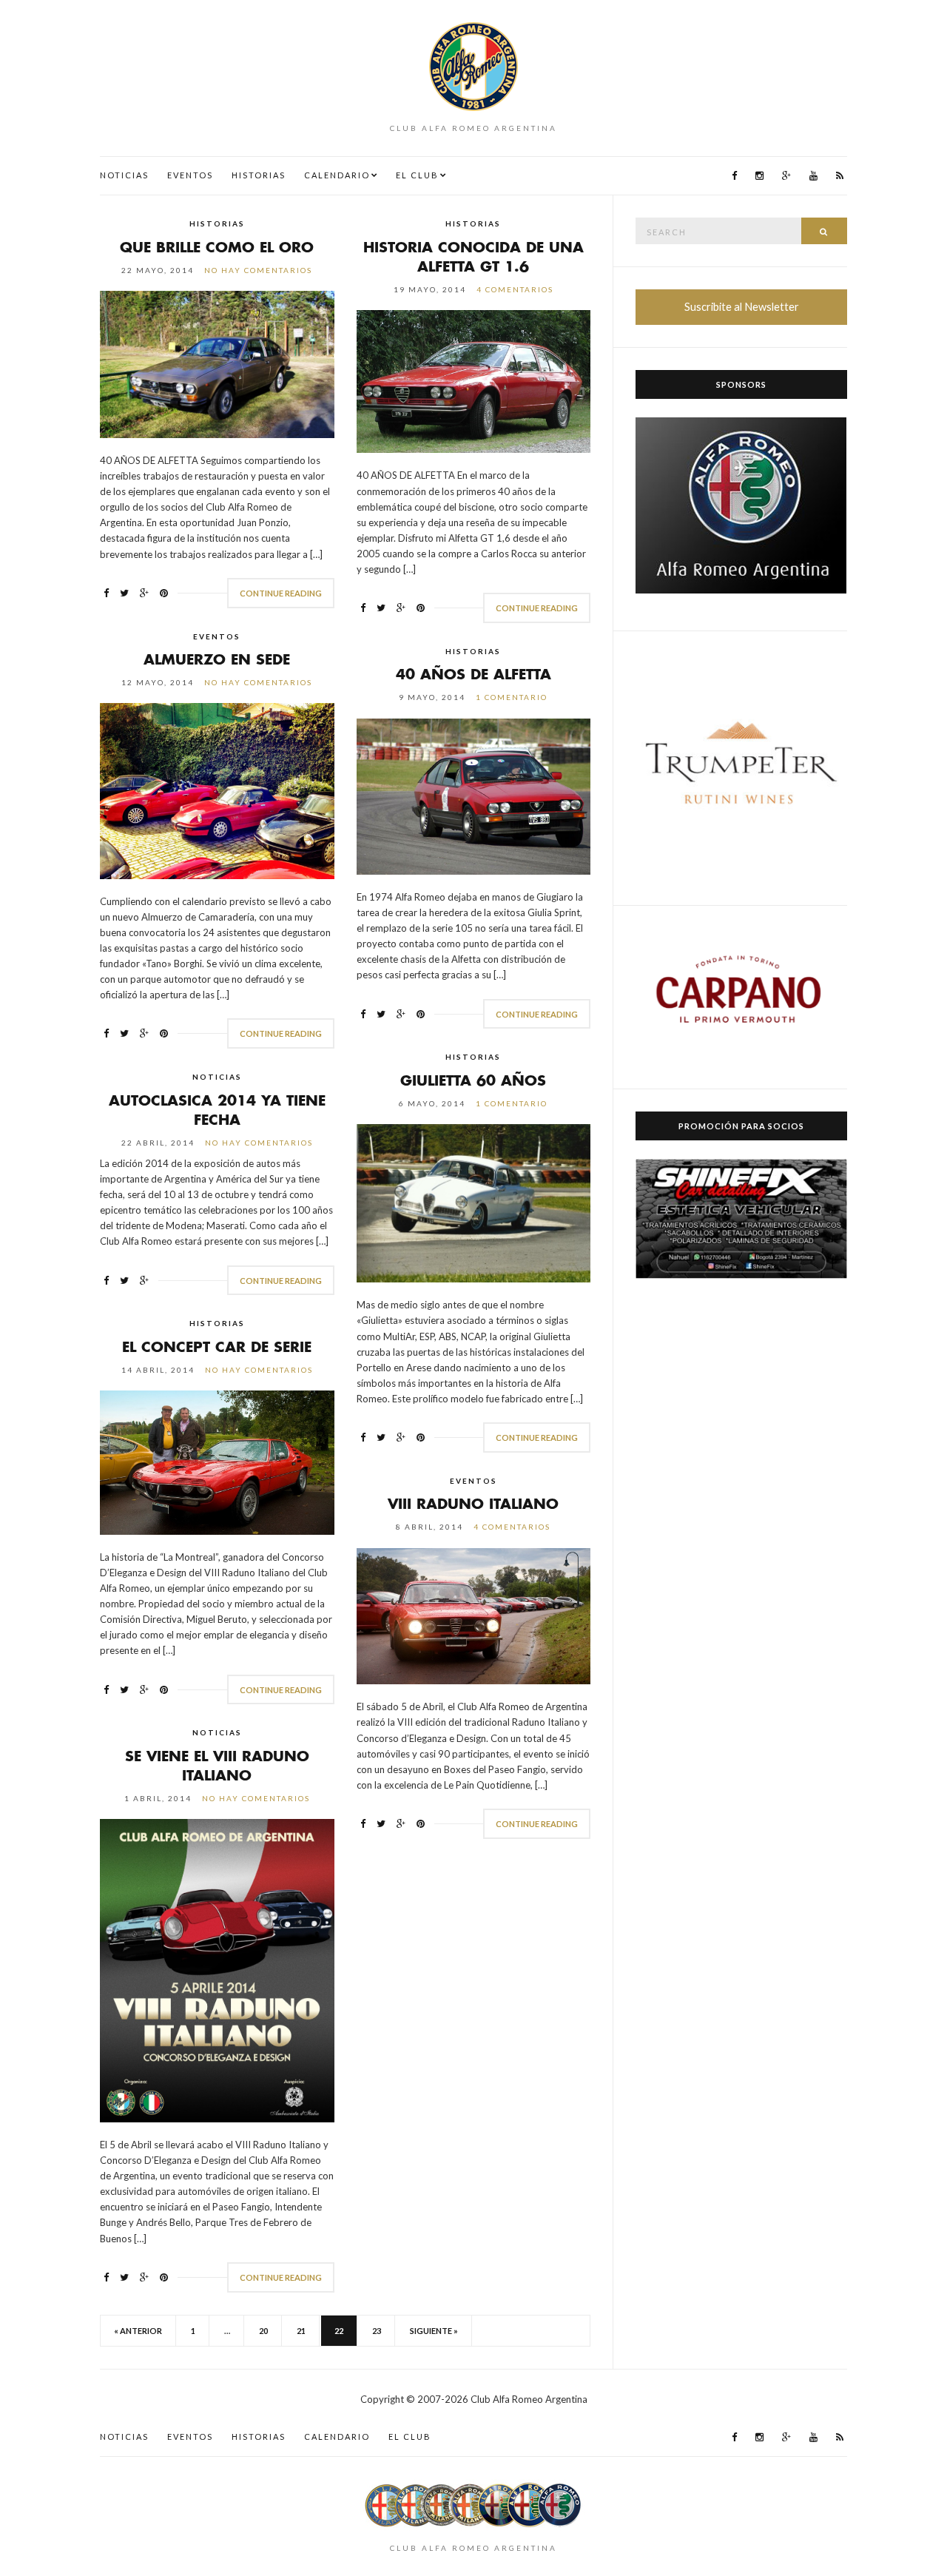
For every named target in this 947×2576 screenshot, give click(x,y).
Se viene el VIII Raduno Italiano (217, 1765)
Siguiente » (434, 2331)
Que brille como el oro (217, 247)
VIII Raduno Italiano (473, 1503)
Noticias (124, 175)
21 (301, 2331)
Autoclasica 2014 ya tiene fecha (217, 1110)
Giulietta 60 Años (473, 1080)
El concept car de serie (217, 1346)
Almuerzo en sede (217, 659)
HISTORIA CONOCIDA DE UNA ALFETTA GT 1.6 (473, 256)
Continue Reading (281, 593)
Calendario (337, 175)
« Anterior (138, 2331)
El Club (417, 175)
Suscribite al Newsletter (742, 307)
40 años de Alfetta (473, 674)
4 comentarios (515, 289)
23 (377, 2331)
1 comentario (512, 697)
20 (263, 2331)
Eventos (190, 175)
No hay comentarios (258, 270)
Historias (259, 175)
